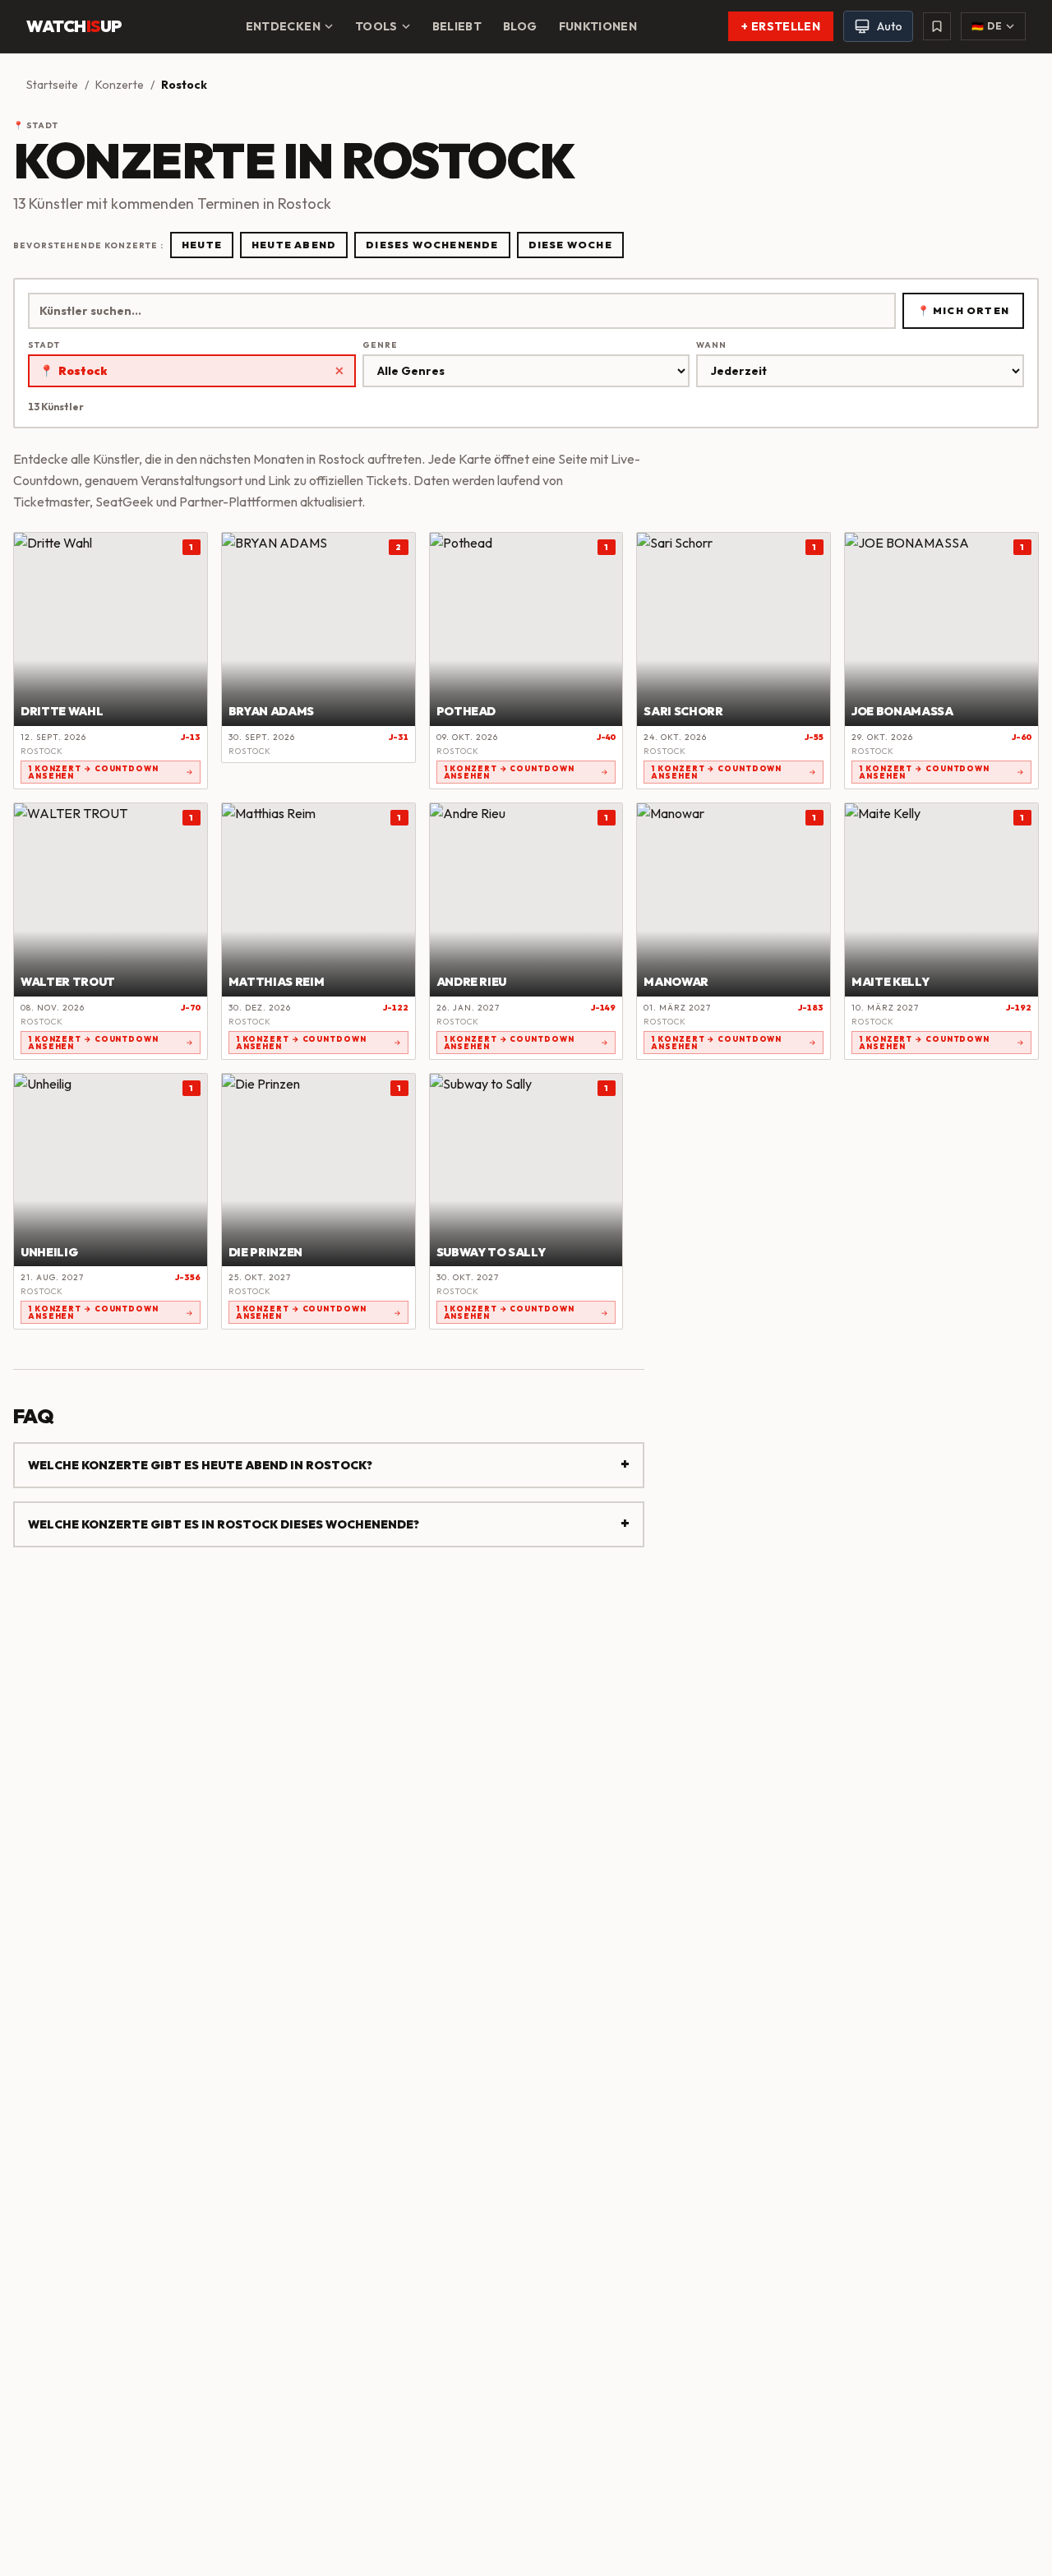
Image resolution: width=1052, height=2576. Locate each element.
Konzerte (120, 85)
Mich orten (963, 310)
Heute (202, 245)
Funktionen (598, 26)
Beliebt (457, 26)
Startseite (52, 85)
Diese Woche (570, 245)
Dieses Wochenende (432, 245)
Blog (520, 26)
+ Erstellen (781, 26)
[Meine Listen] (937, 26)
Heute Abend (294, 245)
